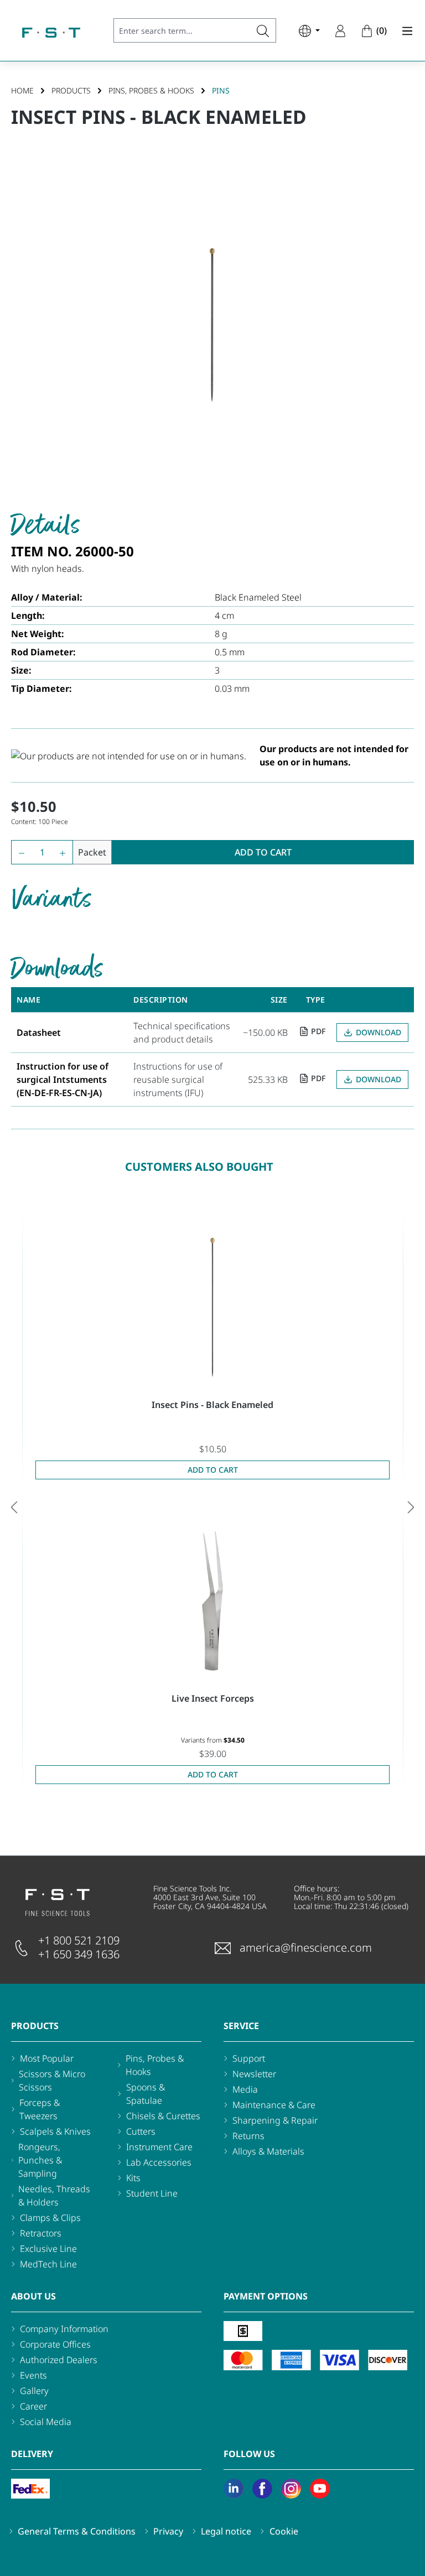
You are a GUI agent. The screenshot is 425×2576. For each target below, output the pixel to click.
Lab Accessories (159, 2162)
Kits (133, 2178)
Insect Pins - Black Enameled (212, 1405)
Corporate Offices (55, 2344)
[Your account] (340, 30)
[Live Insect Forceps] (212, 1601)
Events (33, 2375)
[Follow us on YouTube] (320, 2489)
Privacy (168, 2531)
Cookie (284, 2531)
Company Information (64, 2329)
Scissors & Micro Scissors (52, 2080)
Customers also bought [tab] (199, 1167)
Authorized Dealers (59, 2360)
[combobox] (182, 30)
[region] (212, 325)
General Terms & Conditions (77, 2531)
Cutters (141, 2131)
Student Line (152, 2193)
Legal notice (226, 2531)
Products (35, 2026)
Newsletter (254, 2074)
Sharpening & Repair (275, 2120)
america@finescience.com (306, 1947)
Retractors (41, 2233)
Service (241, 2026)
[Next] (411, 1507)
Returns (248, 2136)
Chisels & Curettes (163, 2116)
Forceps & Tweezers (40, 2109)
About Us (33, 2296)
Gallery (34, 2391)
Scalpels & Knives (55, 2131)
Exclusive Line (48, 2249)
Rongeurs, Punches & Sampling (40, 2160)
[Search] (263, 30)
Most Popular (47, 2058)
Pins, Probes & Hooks (155, 2065)
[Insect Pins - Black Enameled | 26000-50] (212, 325)
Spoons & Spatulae (146, 2094)
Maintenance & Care (274, 2105)
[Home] (51, 33)
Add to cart (263, 852)
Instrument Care (159, 2147)
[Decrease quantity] (19, 852)
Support (249, 2058)
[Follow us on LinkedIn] (234, 2489)
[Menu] (404, 30)
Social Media (46, 2422)
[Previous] (14, 1507)
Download (379, 1032)
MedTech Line (48, 2264)
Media (245, 2089)
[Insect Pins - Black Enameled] (212, 1307)
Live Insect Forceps (213, 1698)
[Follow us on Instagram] (291, 2489)
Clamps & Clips (50, 2218)
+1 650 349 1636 (79, 1954)
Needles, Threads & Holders (54, 2196)
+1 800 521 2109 (79, 1940)
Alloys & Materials (268, 2151)
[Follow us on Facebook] (262, 2489)
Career (33, 2406)
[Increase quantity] (65, 852)
